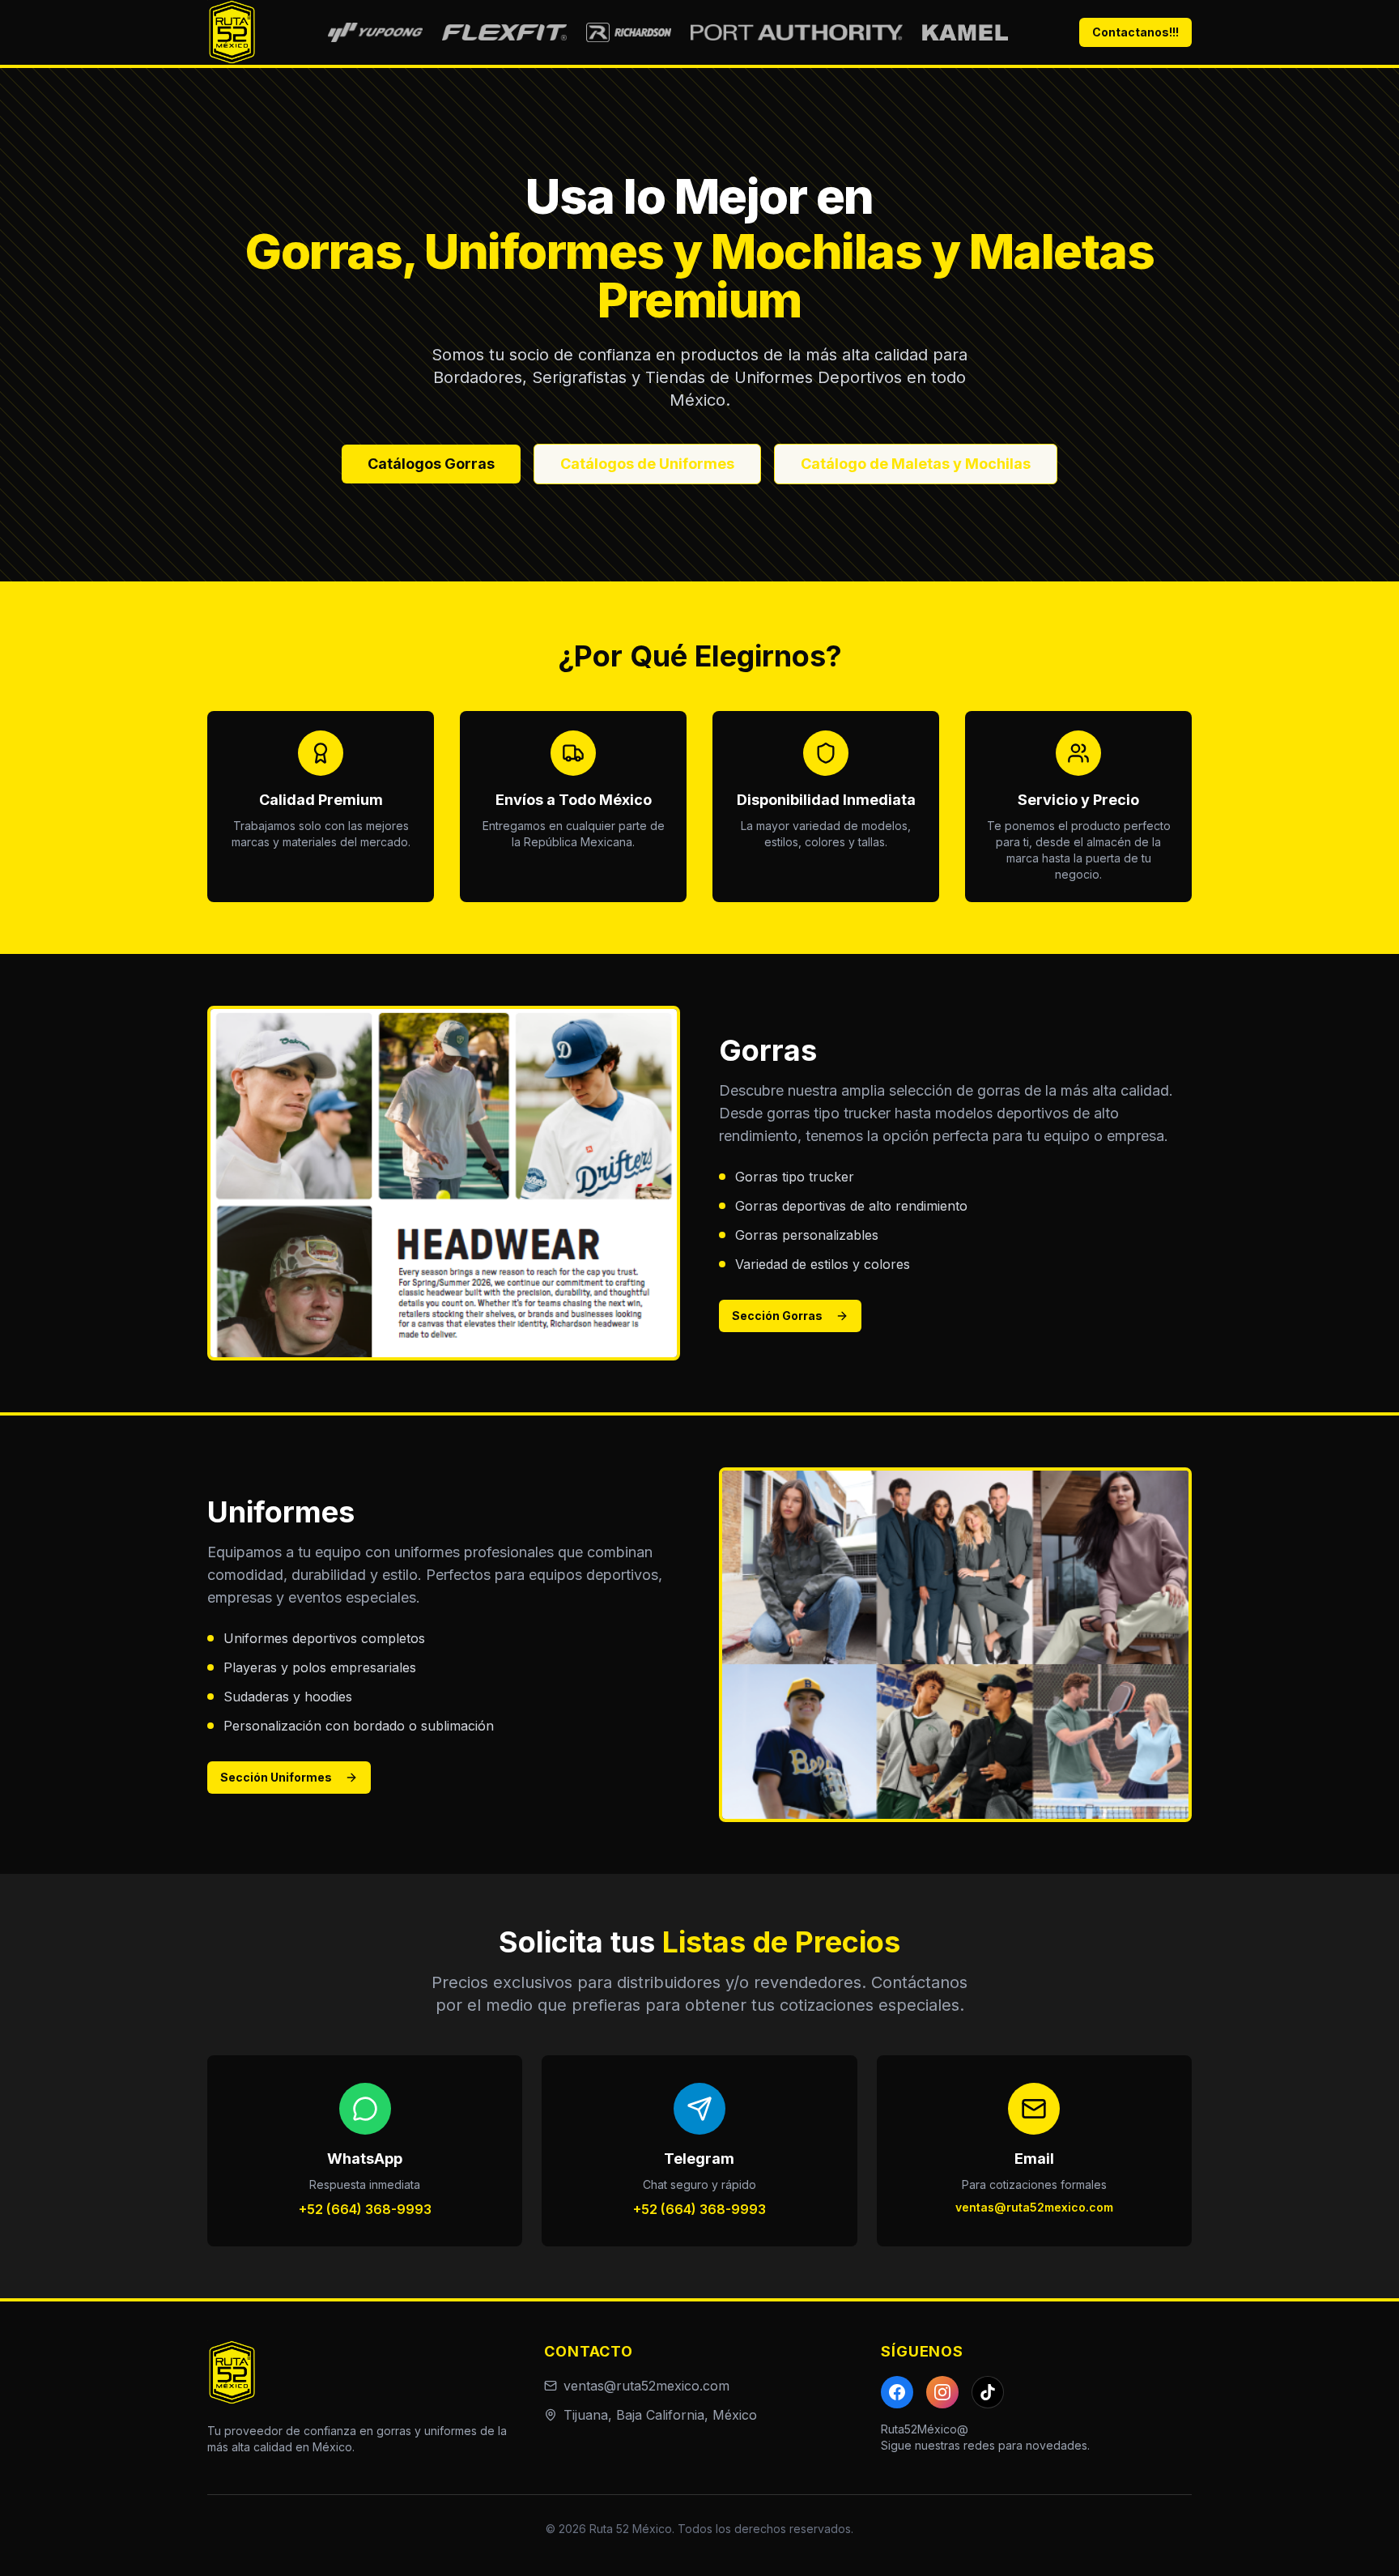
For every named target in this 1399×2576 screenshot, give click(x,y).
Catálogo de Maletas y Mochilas (916, 464)
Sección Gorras (777, 1316)
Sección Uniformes (276, 1777)
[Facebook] (897, 2392)
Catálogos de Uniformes (647, 464)
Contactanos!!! (1135, 32)
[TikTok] (988, 2392)
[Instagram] (942, 2392)
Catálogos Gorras (431, 464)
